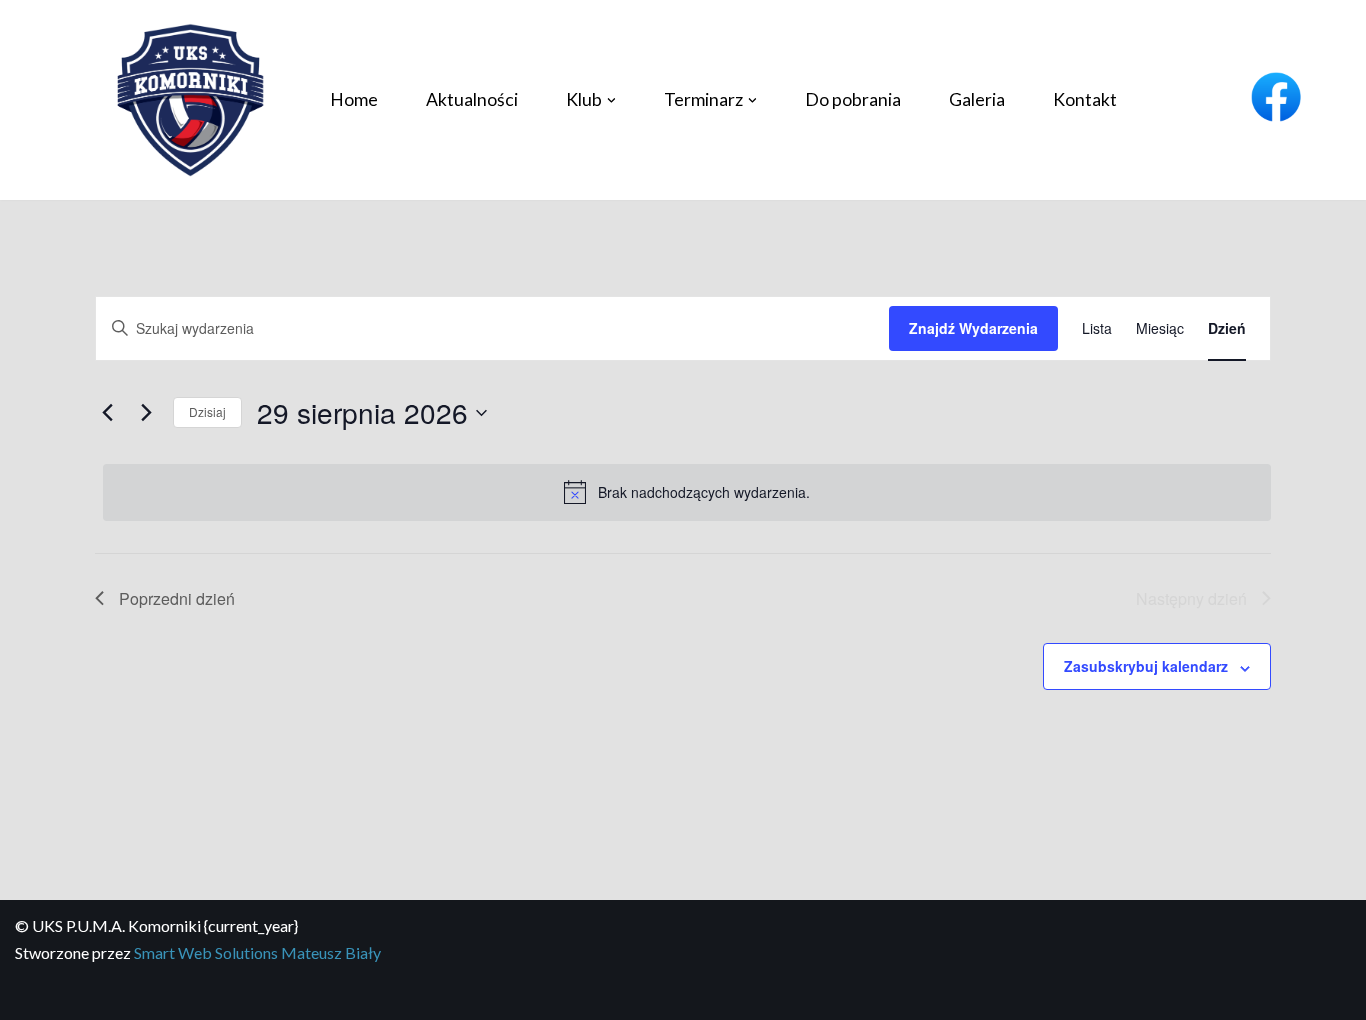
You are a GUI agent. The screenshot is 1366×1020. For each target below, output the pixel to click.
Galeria (977, 99)
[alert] (687, 492)
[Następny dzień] (146, 413)
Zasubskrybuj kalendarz (1146, 666)
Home (354, 99)
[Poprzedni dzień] (107, 413)
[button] (611, 100)
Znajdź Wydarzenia (973, 328)
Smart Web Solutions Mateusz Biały (257, 952)
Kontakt (1085, 99)
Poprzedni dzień (177, 598)
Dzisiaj (207, 411)
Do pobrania (853, 99)
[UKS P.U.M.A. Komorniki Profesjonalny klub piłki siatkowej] (190, 100)
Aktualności (472, 99)
